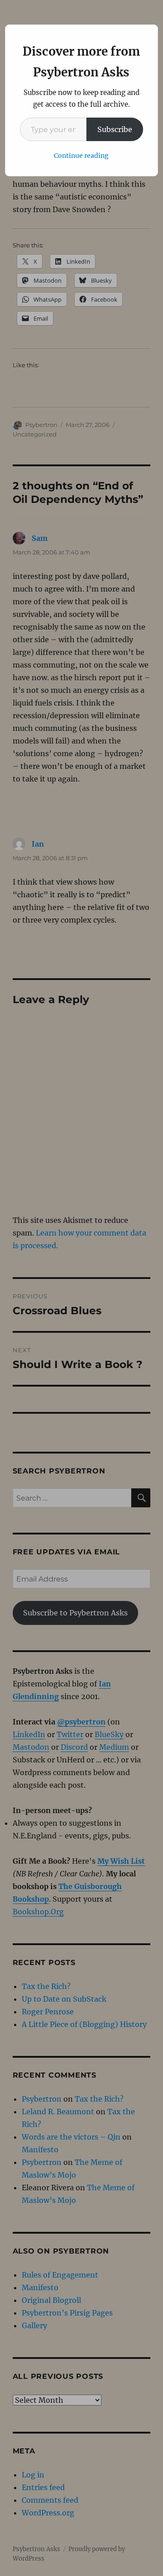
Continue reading (81, 156)
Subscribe (115, 129)
